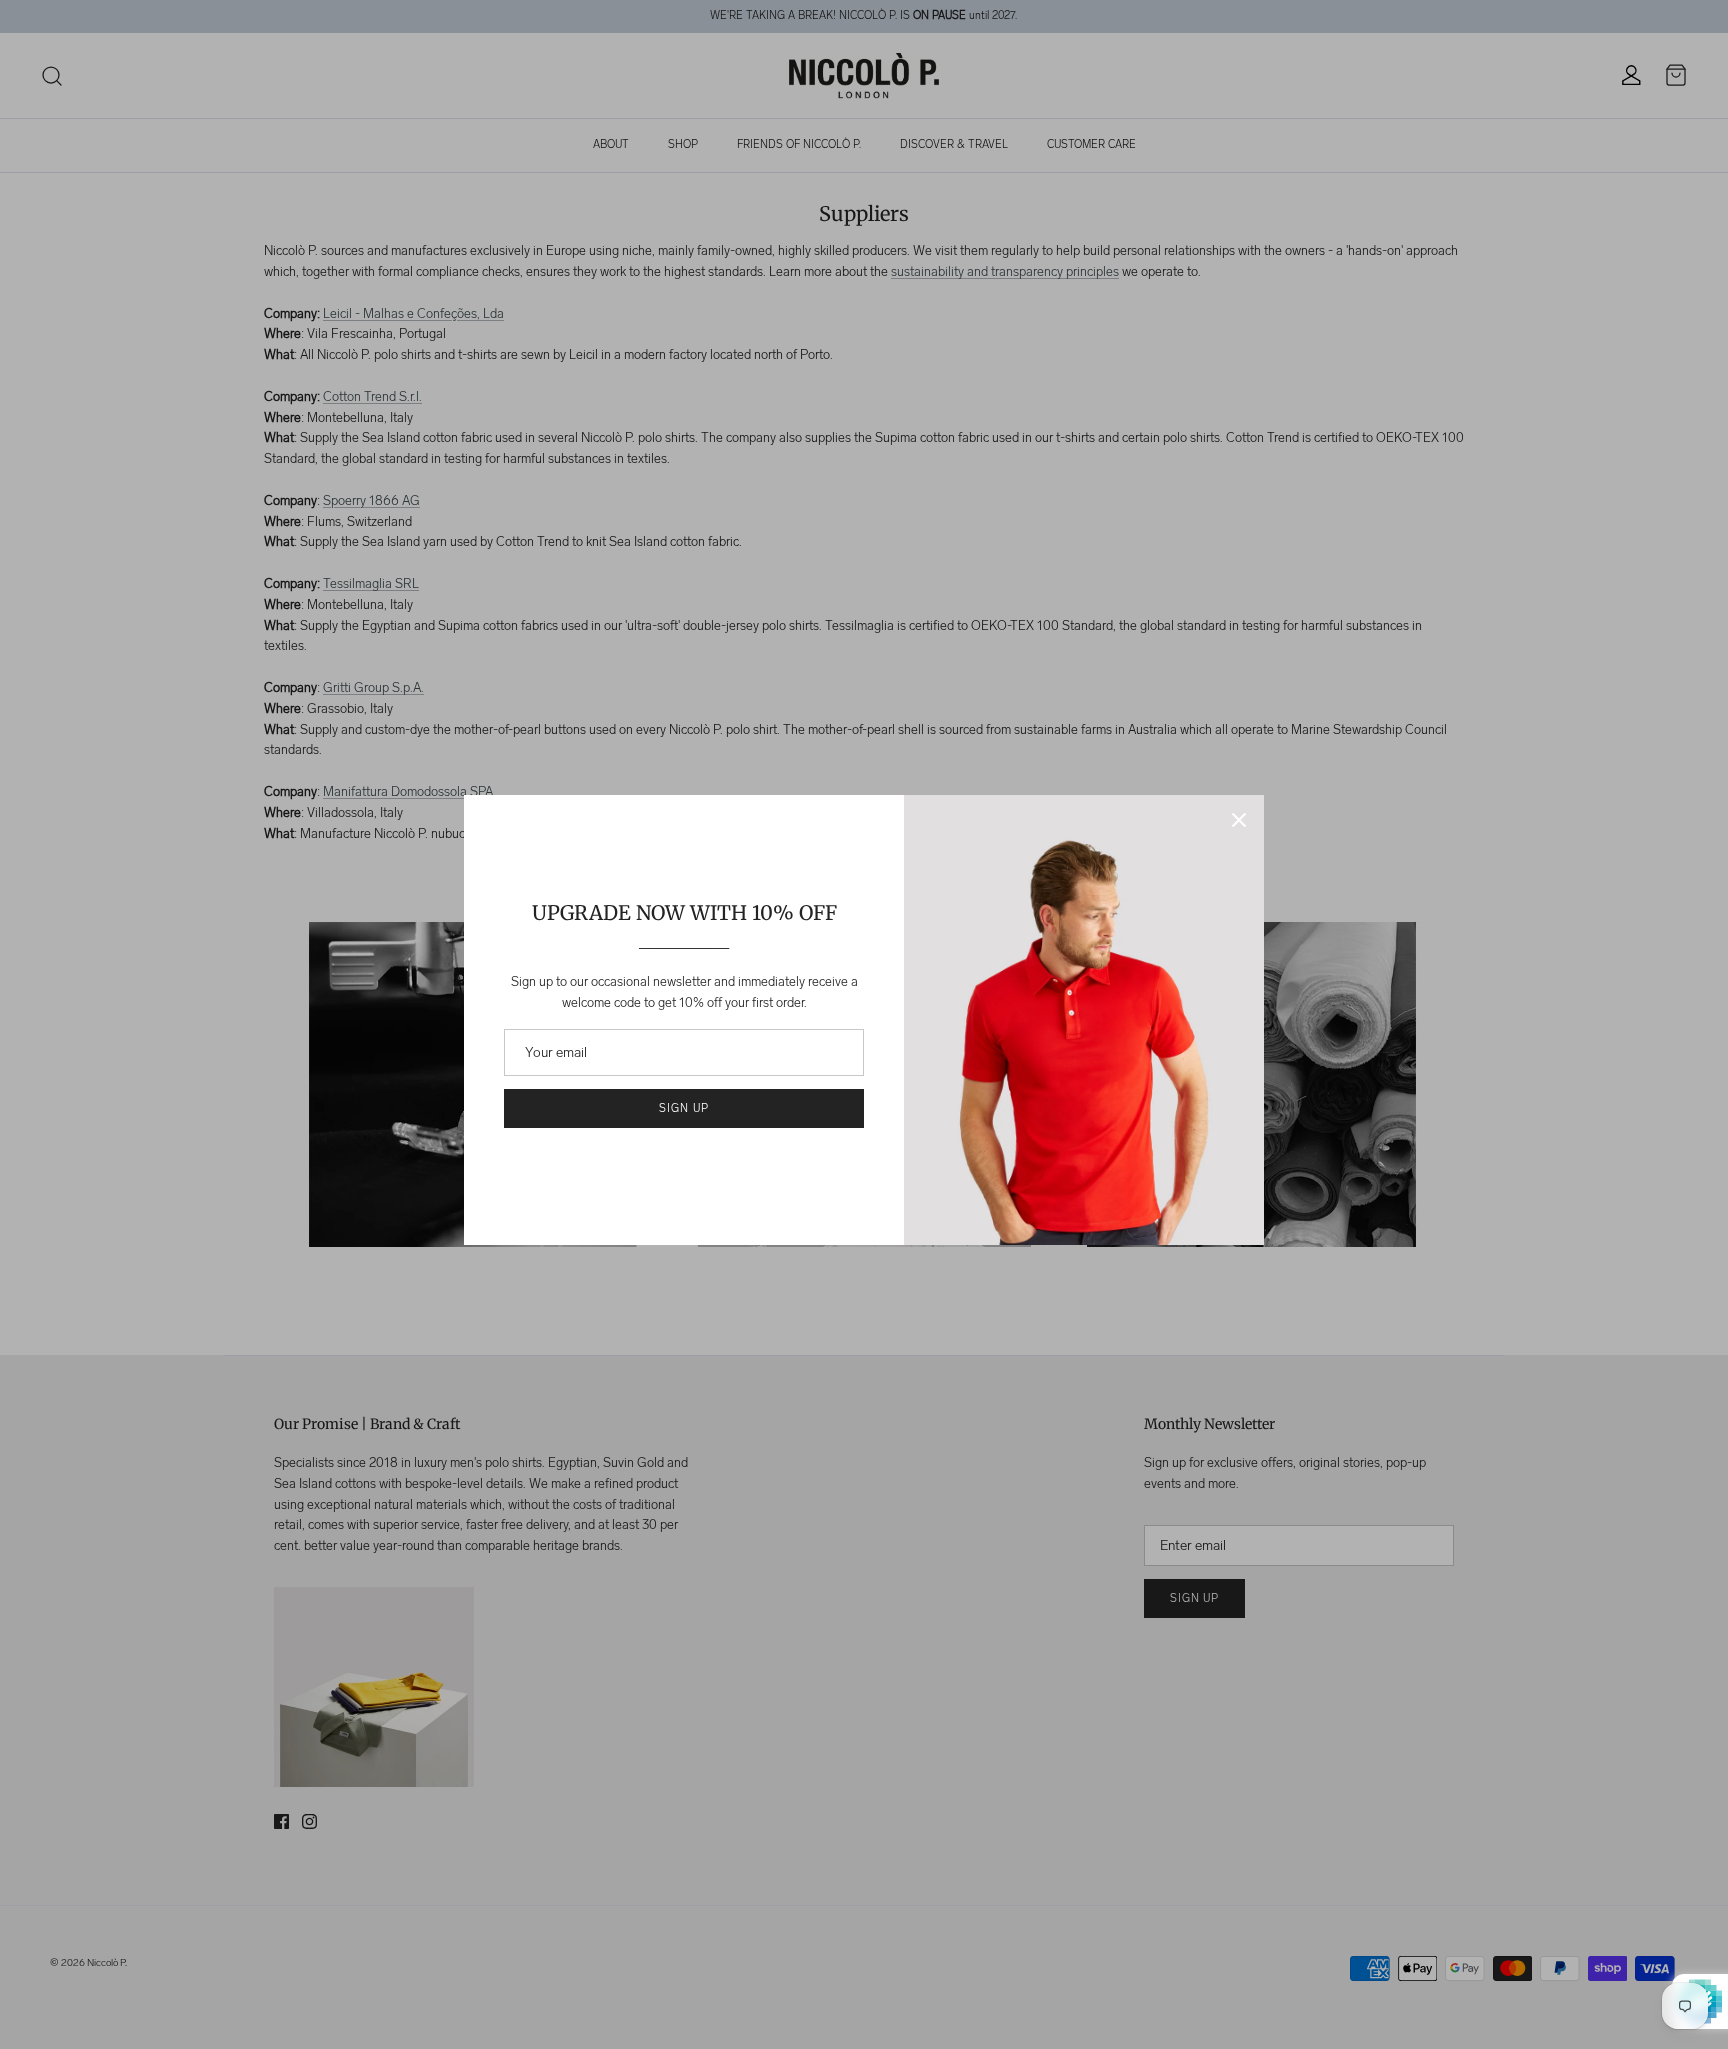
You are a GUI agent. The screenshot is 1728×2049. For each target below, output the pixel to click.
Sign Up (683, 1108)
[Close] (1239, 820)
